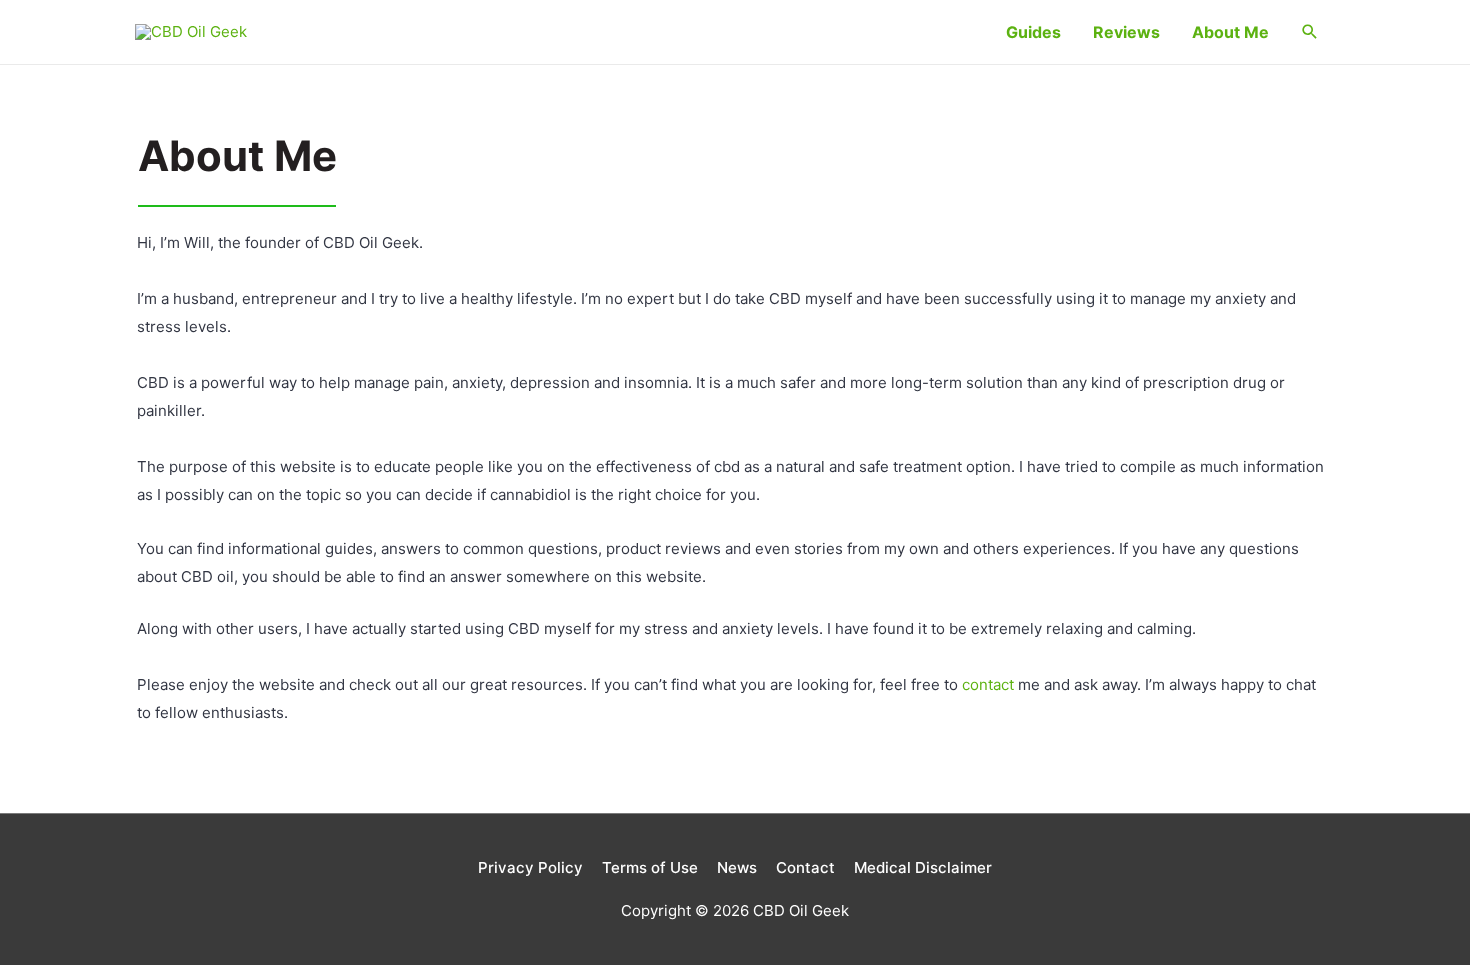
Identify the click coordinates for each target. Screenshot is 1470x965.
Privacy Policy (530, 867)
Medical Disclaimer (923, 867)
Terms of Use (650, 867)
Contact (805, 867)
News (737, 867)
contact (988, 684)
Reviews (1126, 32)
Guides (1033, 32)
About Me (1230, 32)
